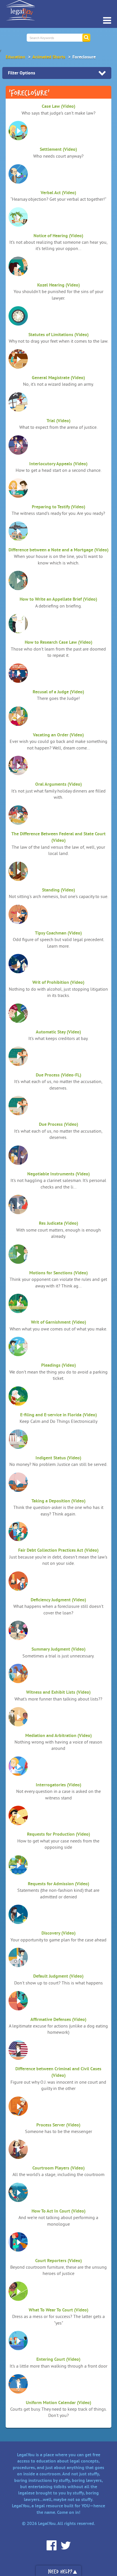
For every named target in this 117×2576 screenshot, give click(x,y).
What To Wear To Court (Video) (58, 2310)
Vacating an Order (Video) (58, 735)
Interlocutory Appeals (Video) (58, 464)
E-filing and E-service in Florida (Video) (58, 1415)
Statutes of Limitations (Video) (58, 335)
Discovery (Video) (58, 1933)
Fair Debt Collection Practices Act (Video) (58, 1550)
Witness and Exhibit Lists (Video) (58, 1692)
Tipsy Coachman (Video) (58, 933)
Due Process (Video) (58, 1124)
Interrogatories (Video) (58, 1785)
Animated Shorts (49, 57)
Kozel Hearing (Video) (58, 285)
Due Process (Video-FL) (58, 1075)
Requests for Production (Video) (58, 1834)
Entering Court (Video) (58, 2359)
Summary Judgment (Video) (58, 1649)
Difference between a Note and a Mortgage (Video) (58, 550)
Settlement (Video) (58, 149)
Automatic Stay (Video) (58, 1032)
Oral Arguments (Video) (58, 784)
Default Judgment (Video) (58, 1976)
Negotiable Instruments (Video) (58, 1174)
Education (15, 57)
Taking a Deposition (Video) (58, 1501)
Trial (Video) (58, 421)
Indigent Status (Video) (58, 1458)
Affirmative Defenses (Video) (58, 2019)
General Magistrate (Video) (58, 378)
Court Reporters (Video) (58, 2261)
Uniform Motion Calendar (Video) (58, 2403)
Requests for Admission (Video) (58, 1884)
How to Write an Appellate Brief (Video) (58, 599)
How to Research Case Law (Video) (58, 642)
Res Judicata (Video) (58, 1223)
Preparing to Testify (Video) (58, 507)
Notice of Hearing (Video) (58, 236)
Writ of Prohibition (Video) (58, 982)
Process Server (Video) (58, 2125)
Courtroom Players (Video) (58, 2168)
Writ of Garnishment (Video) (58, 1322)
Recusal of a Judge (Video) (58, 692)
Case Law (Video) (58, 106)
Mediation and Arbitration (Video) (58, 1735)
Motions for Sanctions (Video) (58, 1273)
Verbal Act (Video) (58, 193)
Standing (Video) (58, 890)
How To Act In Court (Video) (58, 2211)
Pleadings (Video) (58, 1365)
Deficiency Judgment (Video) (58, 1600)
